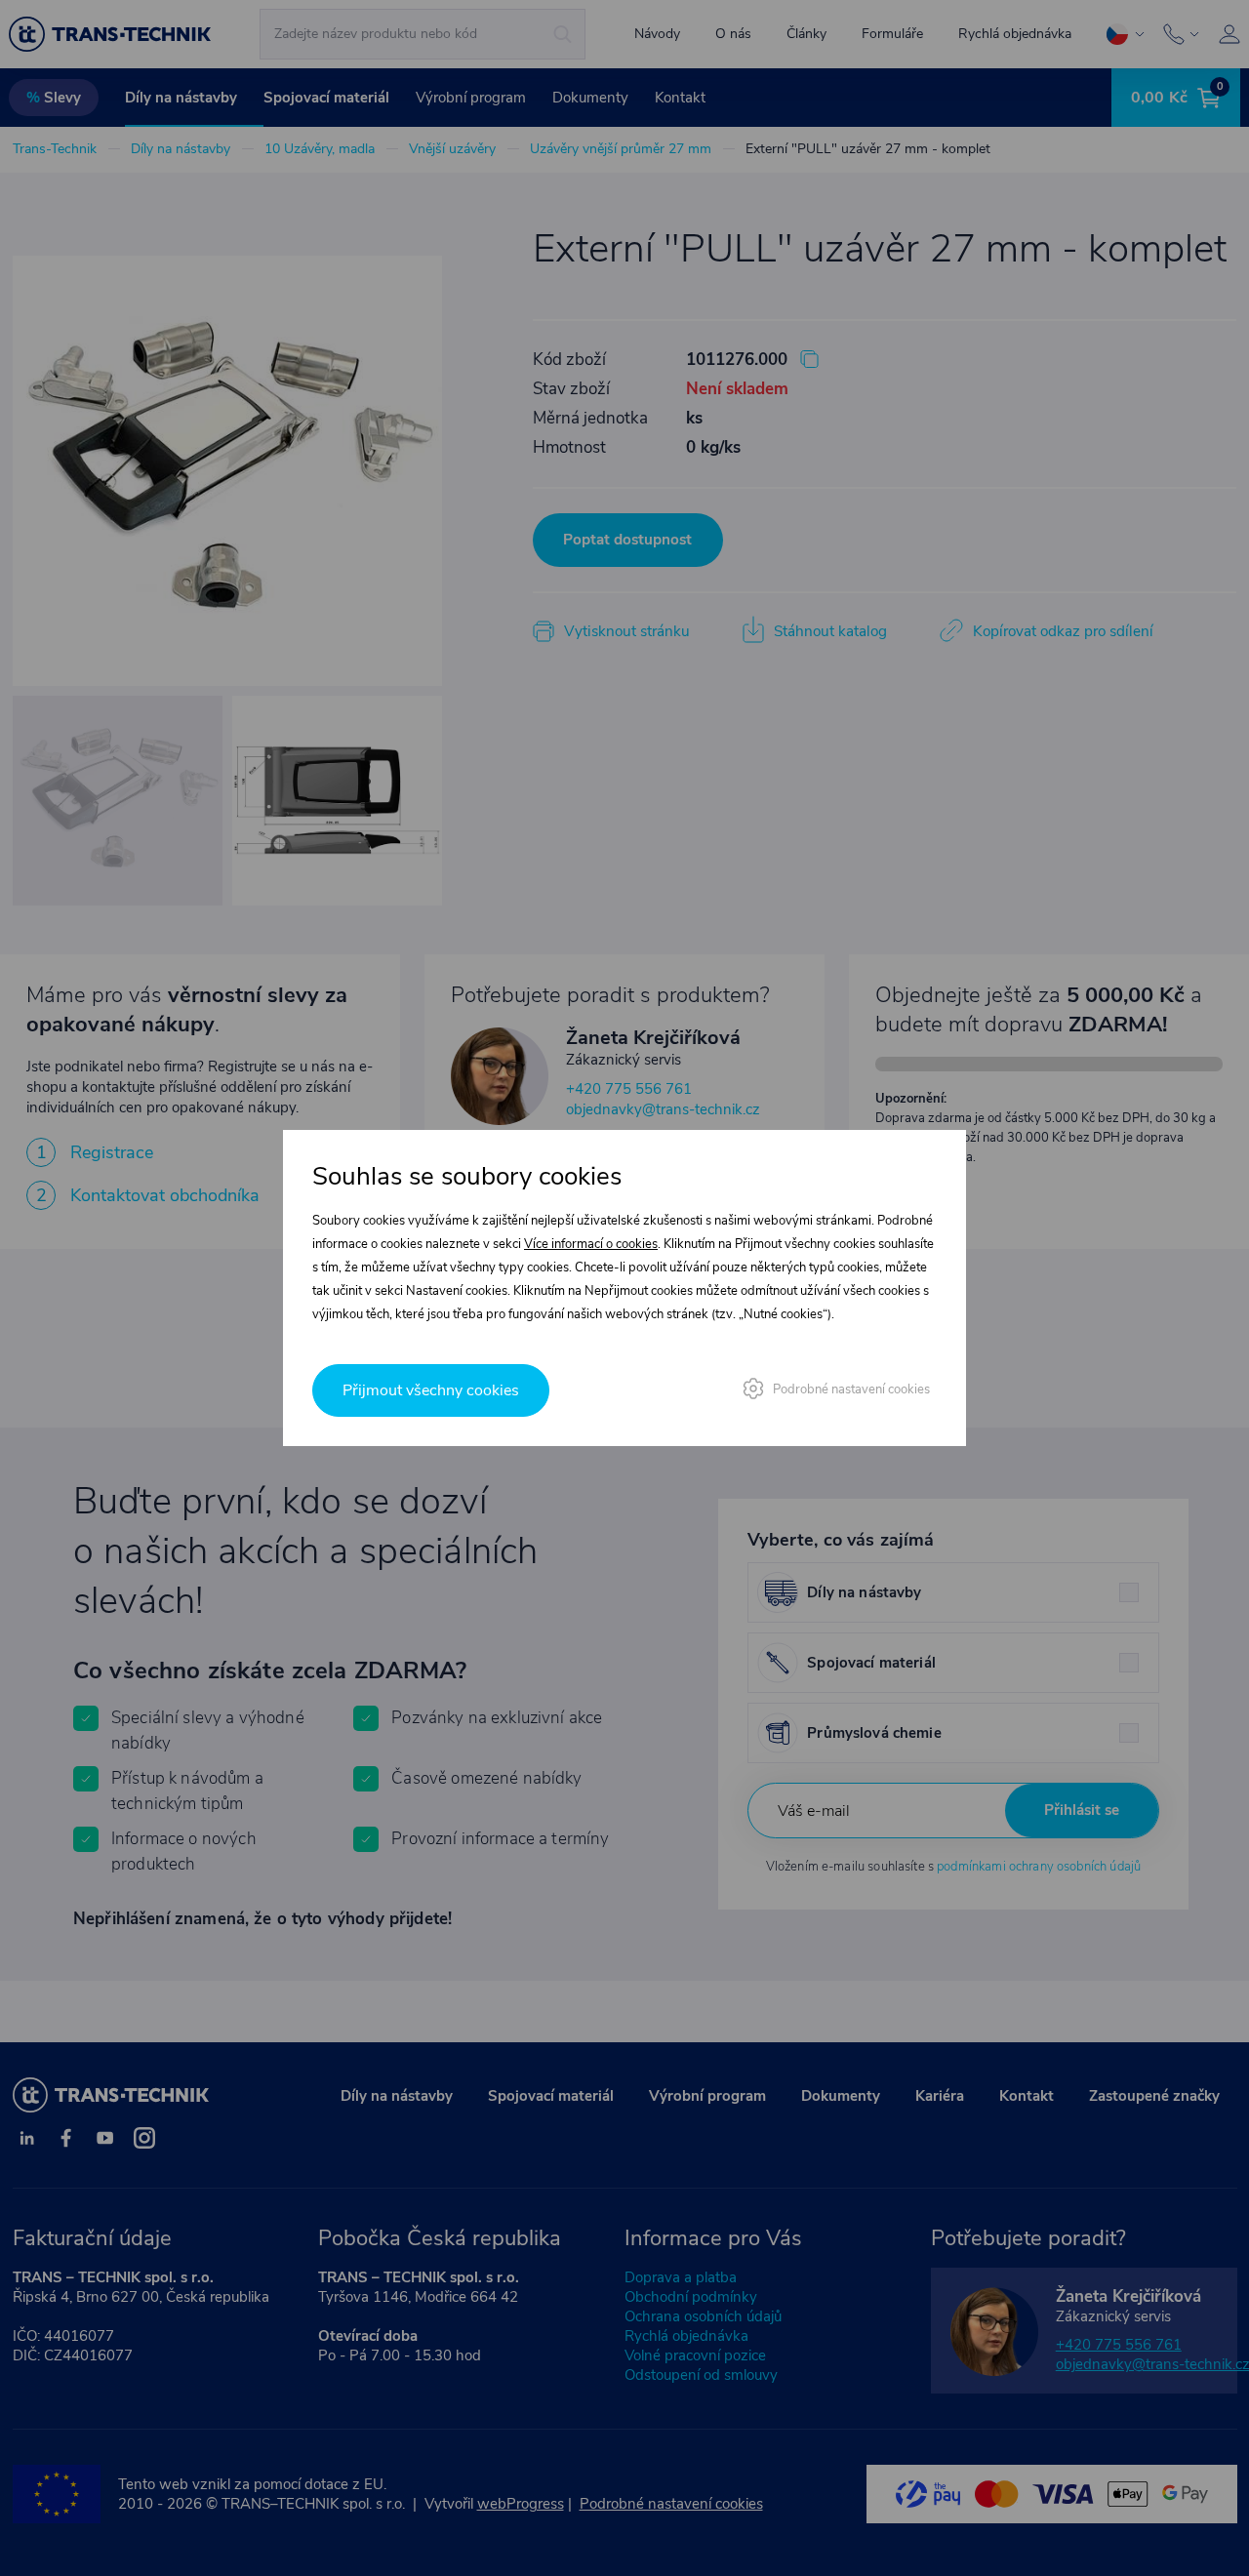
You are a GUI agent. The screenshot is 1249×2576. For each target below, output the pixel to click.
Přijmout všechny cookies (431, 1390)
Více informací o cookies (591, 1244)
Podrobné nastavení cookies (851, 1389)
